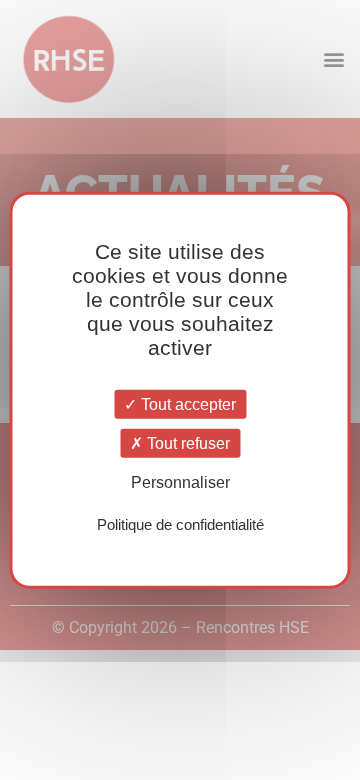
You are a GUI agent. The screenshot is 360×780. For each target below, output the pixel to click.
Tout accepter (186, 404)
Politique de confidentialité (180, 523)
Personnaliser (180, 482)
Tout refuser (186, 443)
